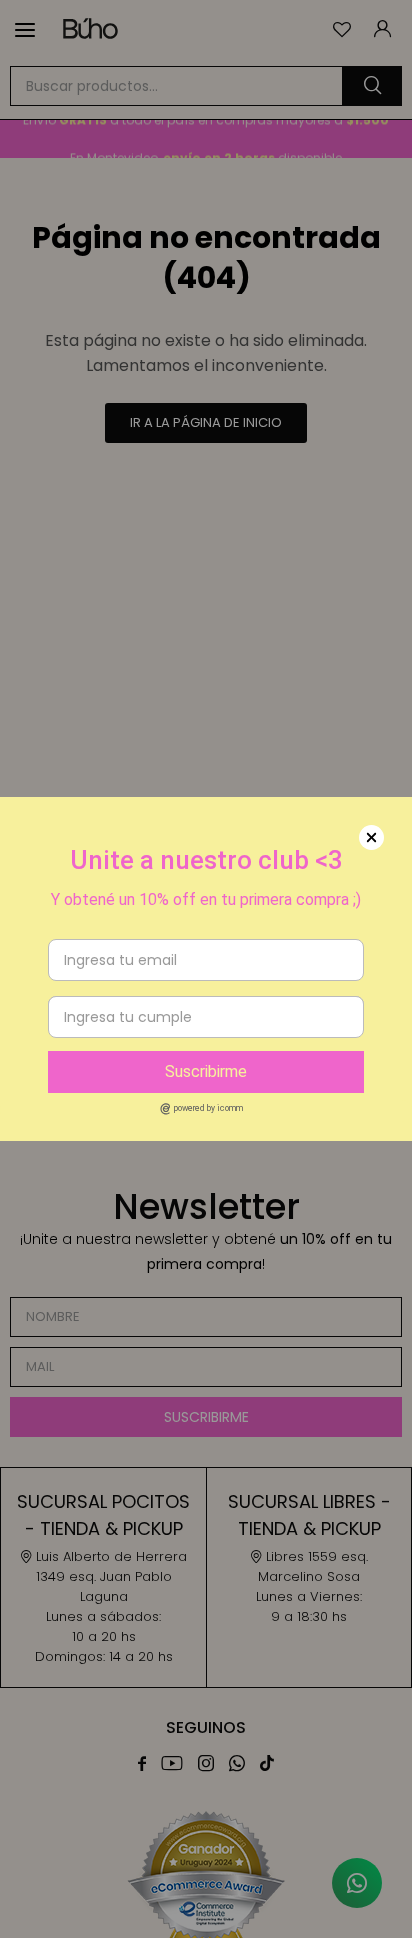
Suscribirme (206, 1071)
